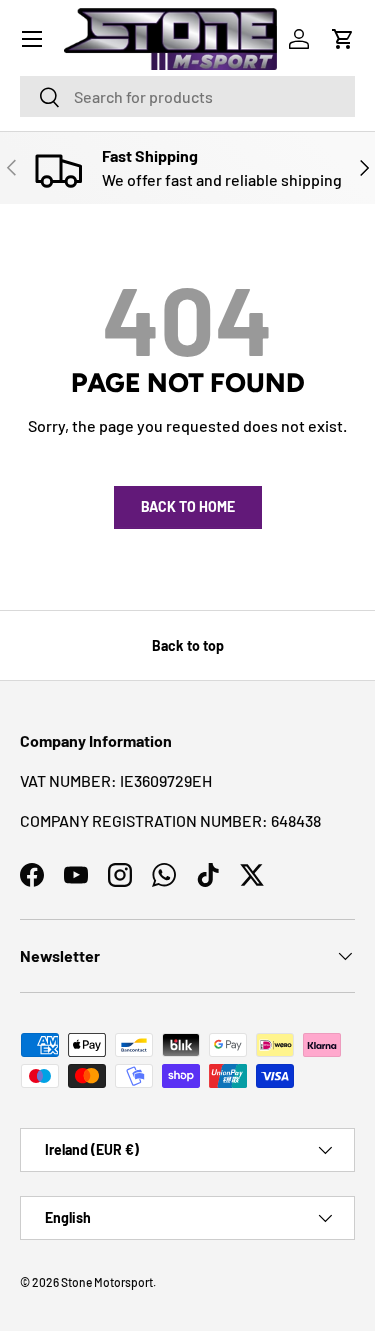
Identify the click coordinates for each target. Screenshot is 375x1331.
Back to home (188, 506)
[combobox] (187, 96)
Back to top (188, 645)
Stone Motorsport (107, 1282)
